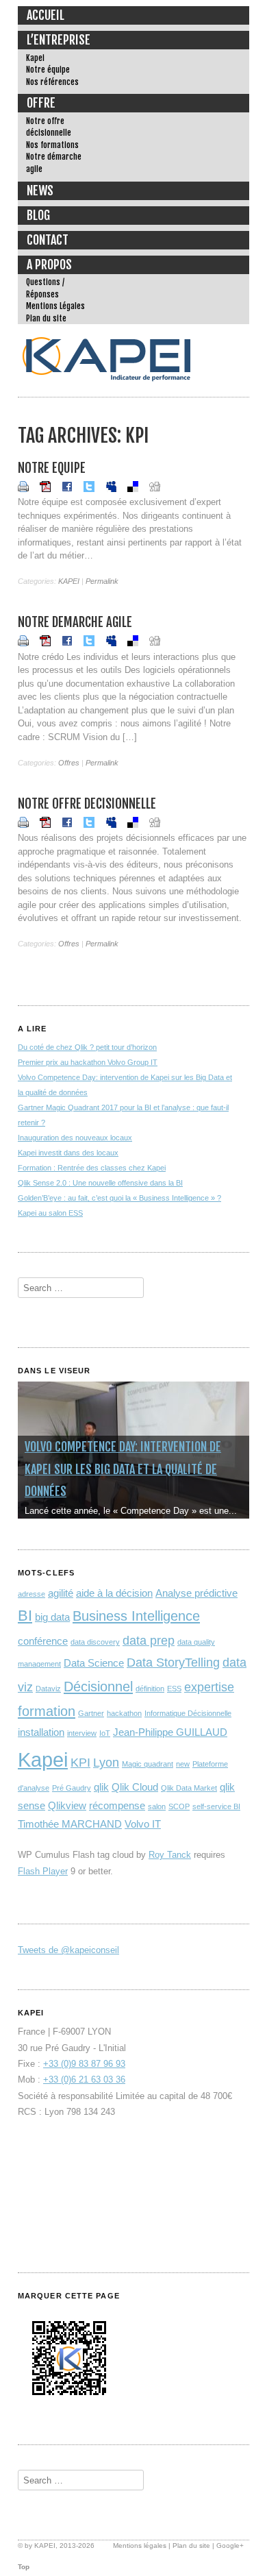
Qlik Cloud (135, 1787)
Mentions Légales (55, 306)
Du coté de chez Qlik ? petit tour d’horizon (87, 1047)
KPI (80, 1763)
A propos (49, 265)
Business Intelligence (136, 1616)
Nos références (52, 82)
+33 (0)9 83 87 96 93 (84, 2064)
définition (150, 1689)
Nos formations (52, 145)
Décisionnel (98, 1686)
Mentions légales (140, 2546)
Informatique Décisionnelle (188, 1713)
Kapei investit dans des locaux (68, 1153)
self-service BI (216, 1806)
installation (41, 1732)
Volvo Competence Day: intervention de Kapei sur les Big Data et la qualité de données (123, 1469)
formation (47, 1711)
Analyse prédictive (196, 1593)
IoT (105, 1733)
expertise (209, 1687)
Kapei (35, 58)
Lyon (106, 1763)
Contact (48, 240)
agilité (61, 1593)
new (183, 1764)
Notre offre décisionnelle (49, 127)
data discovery (95, 1642)
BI (25, 1616)
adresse (31, 1594)
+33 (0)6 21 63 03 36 (84, 2080)
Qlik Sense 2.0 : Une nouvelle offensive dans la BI (100, 1183)
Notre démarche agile (54, 163)
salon (157, 1806)
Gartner (91, 1713)
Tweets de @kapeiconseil (68, 1950)
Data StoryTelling (173, 1663)
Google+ (230, 2546)
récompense (117, 1805)
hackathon (124, 1713)
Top (24, 2567)
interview (82, 1733)
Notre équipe (48, 70)
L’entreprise (59, 40)
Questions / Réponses (45, 288)
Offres (69, 763)
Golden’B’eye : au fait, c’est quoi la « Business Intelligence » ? (119, 1198)
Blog (38, 215)
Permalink (102, 581)
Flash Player (43, 1871)
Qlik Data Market (189, 1788)
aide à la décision (114, 1593)
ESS (174, 1689)
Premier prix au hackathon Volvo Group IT (88, 1062)
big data (52, 1617)
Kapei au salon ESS (50, 1213)
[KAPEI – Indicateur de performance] (107, 385)
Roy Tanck (170, 1855)
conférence (43, 1641)
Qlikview (67, 1805)
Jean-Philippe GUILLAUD (170, 1732)
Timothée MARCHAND (70, 1824)
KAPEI (69, 581)
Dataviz (48, 1689)
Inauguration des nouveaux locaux (75, 1138)
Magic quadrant (148, 1764)
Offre (41, 103)
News (40, 191)
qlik (101, 1787)
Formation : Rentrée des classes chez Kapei (92, 1168)
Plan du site (46, 318)
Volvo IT (143, 1824)
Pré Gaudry (72, 1788)
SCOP (179, 1806)
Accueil (46, 15)
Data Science (94, 1663)
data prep (149, 1641)
